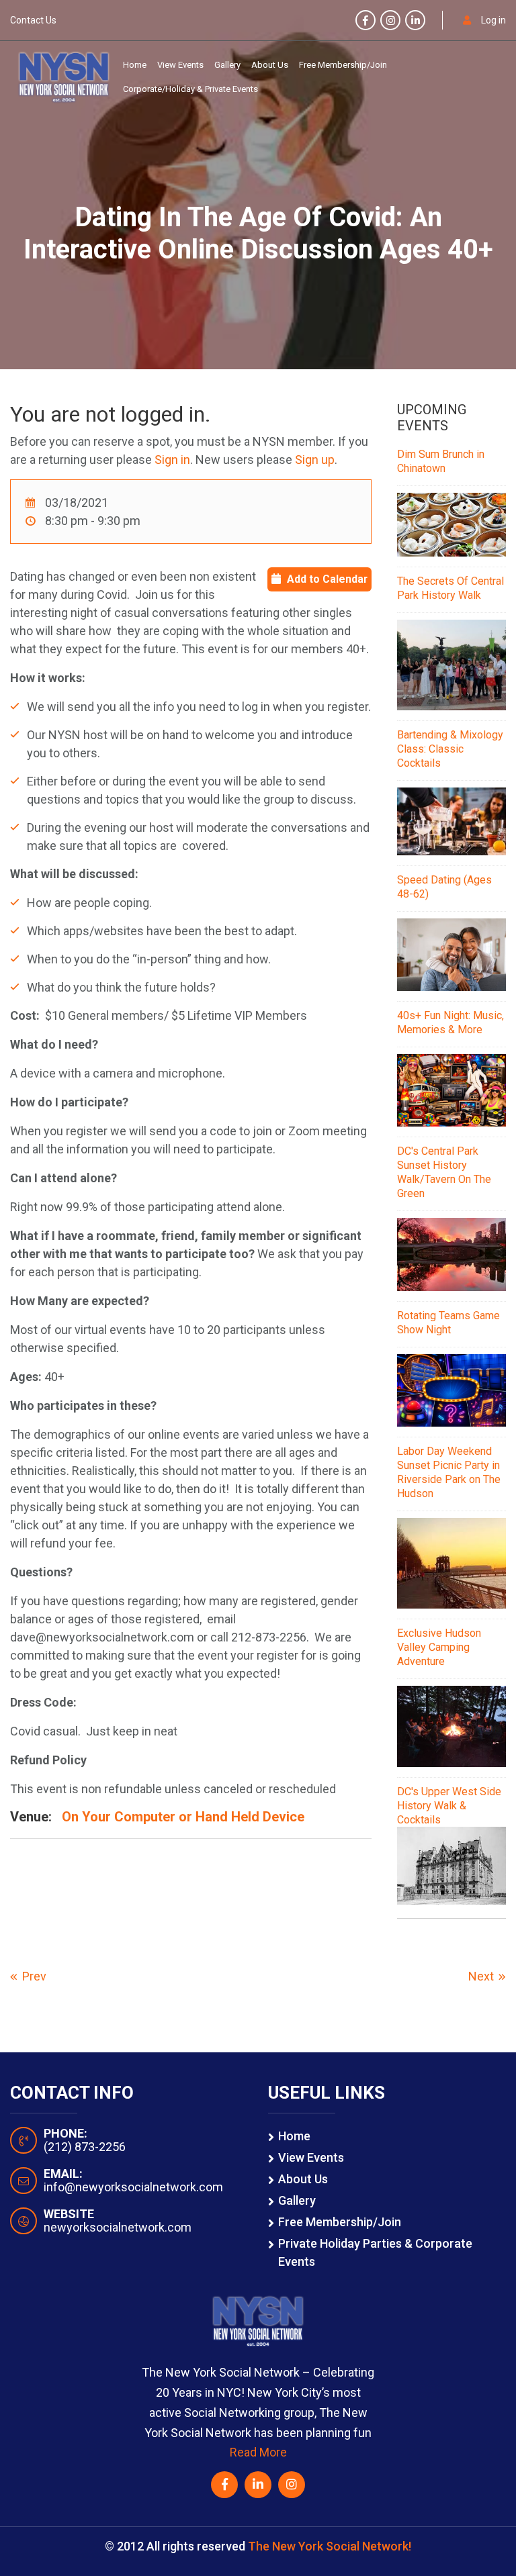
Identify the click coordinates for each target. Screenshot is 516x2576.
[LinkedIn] (415, 21)
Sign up (315, 460)
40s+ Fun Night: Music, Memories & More (450, 1022)
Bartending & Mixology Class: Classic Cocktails (450, 749)
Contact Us (33, 20)
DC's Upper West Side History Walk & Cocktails (449, 1806)
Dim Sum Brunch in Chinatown (441, 461)
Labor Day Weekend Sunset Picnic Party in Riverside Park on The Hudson (449, 1472)
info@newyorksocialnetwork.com (133, 2187)
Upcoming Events (432, 418)
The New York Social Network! (330, 2546)
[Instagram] (390, 21)
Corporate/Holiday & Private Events (190, 89)
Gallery (227, 65)
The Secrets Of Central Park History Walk (450, 588)
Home (135, 65)
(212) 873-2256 (85, 2147)
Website (69, 2214)
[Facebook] (365, 21)
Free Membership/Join (343, 65)
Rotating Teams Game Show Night (448, 1323)
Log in (493, 20)
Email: (63, 2174)
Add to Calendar (327, 579)
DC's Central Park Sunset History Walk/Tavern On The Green (444, 1172)
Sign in (172, 460)
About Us (270, 65)
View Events (180, 65)
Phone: (66, 2134)
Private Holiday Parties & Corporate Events (375, 2252)
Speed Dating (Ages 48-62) (444, 887)
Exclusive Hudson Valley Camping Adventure (439, 1647)
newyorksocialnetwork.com (118, 2227)
